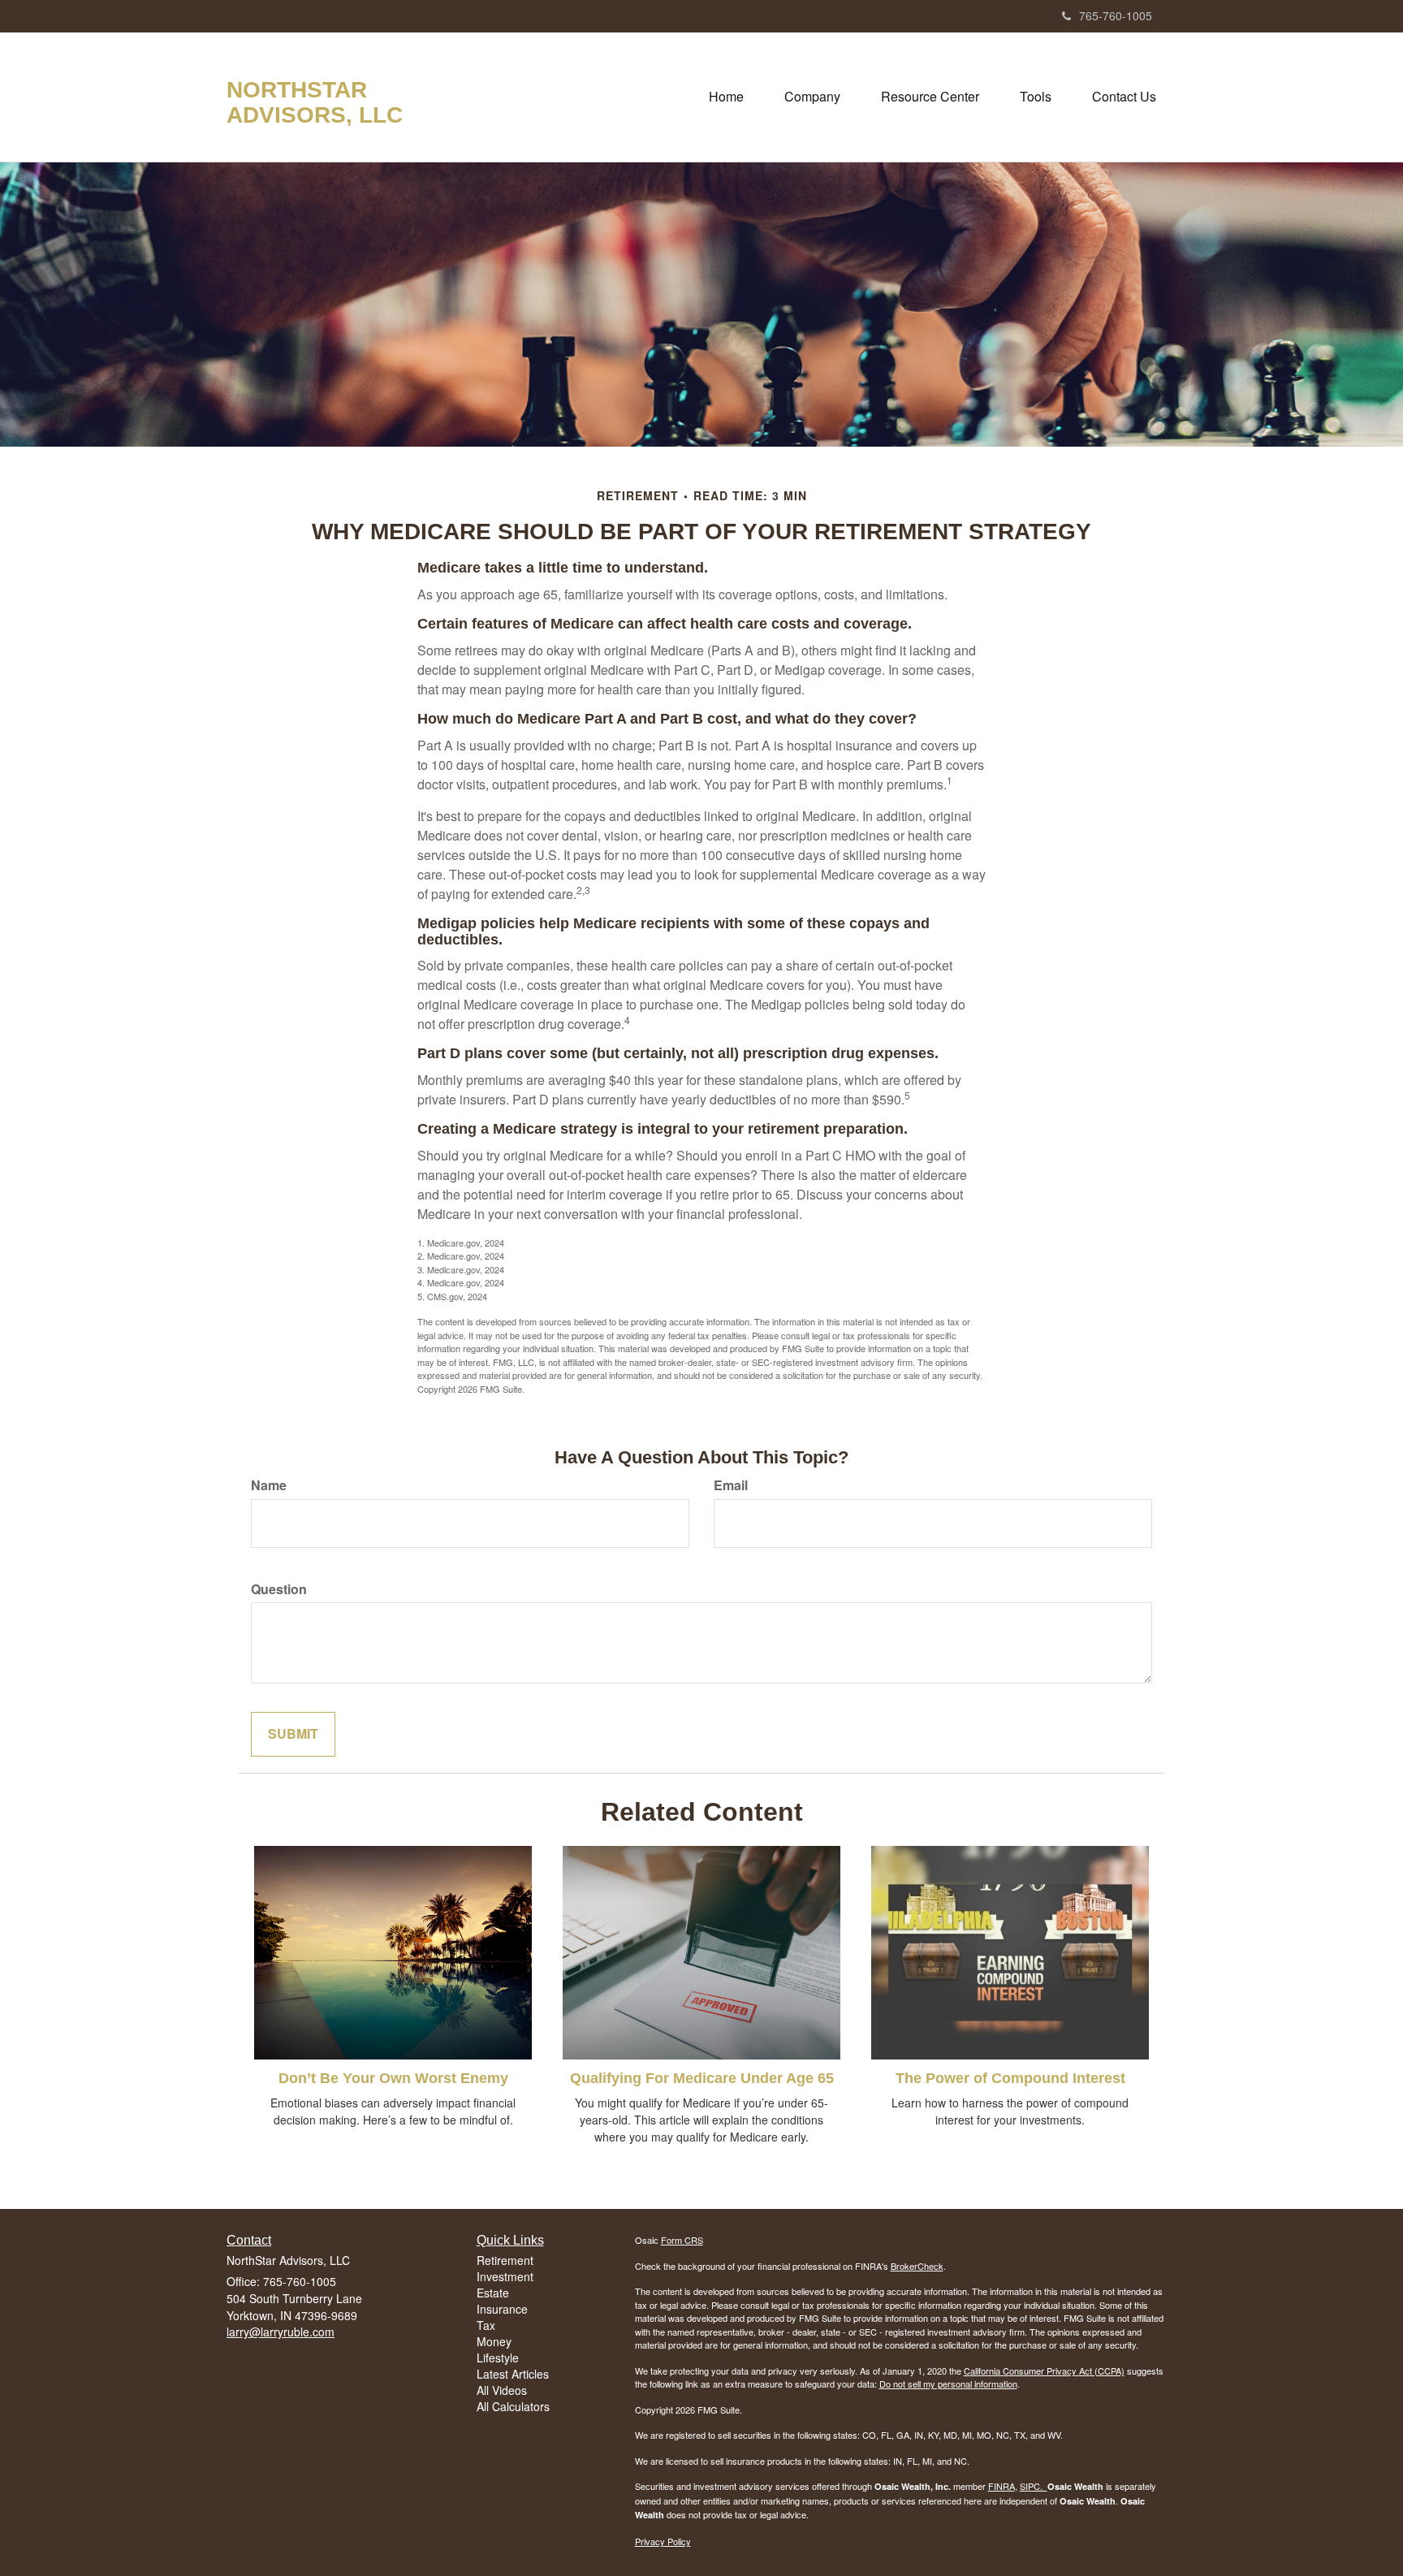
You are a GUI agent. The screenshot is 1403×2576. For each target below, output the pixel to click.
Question (279, 1589)
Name (269, 1485)
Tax (486, 2325)
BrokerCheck (917, 2266)
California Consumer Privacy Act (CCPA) (1044, 2371)
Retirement (505, 2260)
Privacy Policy (663, 2541)
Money (494, 2341)
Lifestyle (498, 2358)
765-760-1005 (1116, 15)
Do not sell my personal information (948, 2384)
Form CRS (682, 2240)
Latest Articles (513, 2374)
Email (731, 1485)
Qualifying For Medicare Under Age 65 (702, 2078)
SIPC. (1034, 2486)
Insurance (502, 2309)
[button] (812, 97)
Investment (505, 2276)
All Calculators (513, 2406)
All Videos (502, 2390)
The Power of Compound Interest (1010, 2078)
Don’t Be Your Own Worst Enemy (393, 2078)
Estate (493, 2293)
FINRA (1002, 2486)
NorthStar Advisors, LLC (315, 103)
